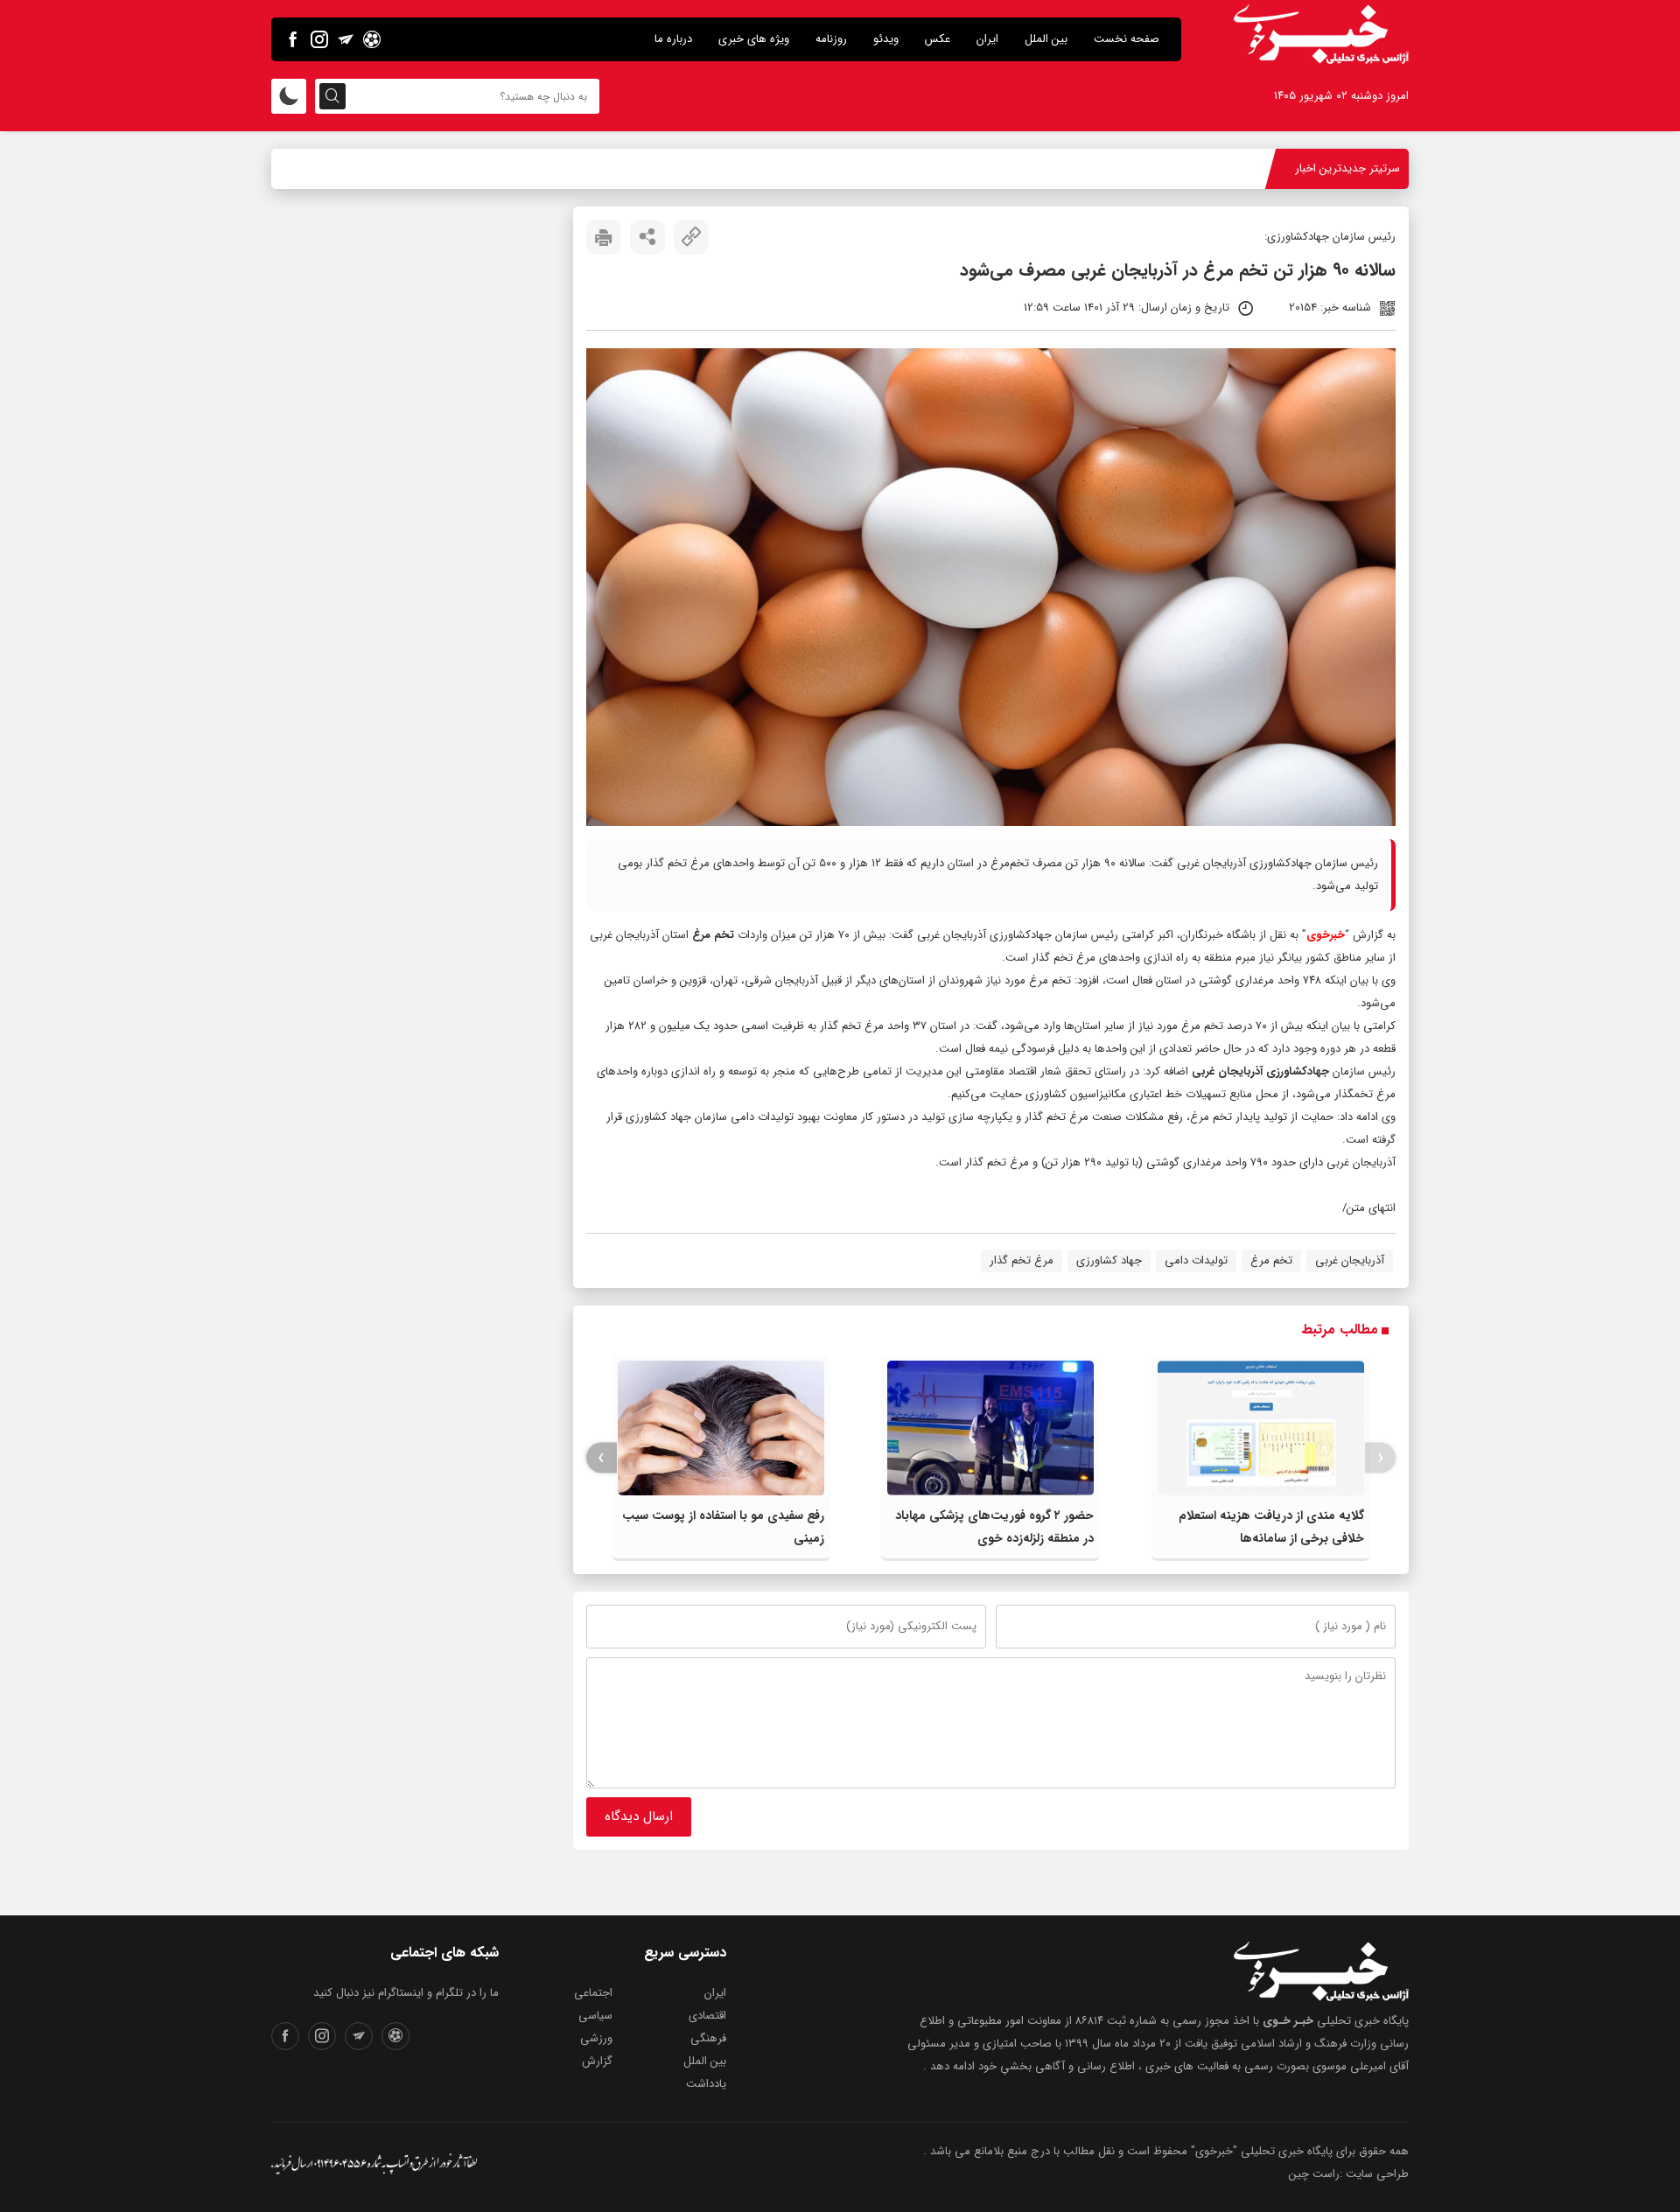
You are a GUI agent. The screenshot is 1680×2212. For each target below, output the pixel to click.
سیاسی (595, 2016)
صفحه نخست (1127, 39)
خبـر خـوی (1288, 2021)
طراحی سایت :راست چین (1349, 2174)
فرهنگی (708, 2038)
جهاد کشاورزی (1109, 1260)
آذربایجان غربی (1350, 1260)
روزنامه (831, 39)
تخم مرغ (1271, 1260)
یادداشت (706, 2084)
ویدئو (886, 39)
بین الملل (1046, 39)
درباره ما (673, 39)
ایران (987, 39)
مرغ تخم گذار (1022, 1260)
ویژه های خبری (754, 39)
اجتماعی (593, 1993)
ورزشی (596, 2038)
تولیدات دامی (1196, 1260)
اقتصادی (707, 2016)
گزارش (597, 2061)
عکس (938, 39)
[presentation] (1380, 1458)
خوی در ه (1238, 168)
